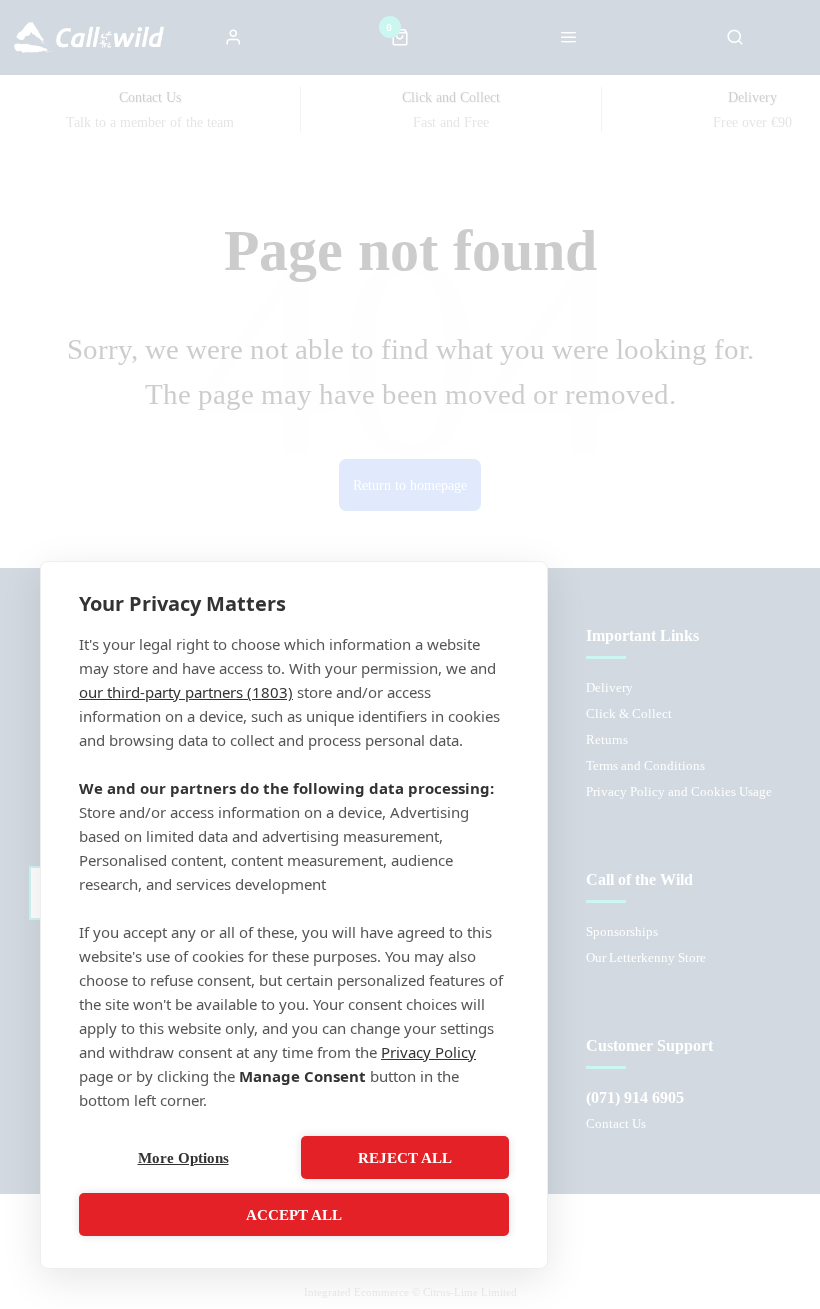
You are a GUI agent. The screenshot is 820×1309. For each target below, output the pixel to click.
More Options (183, 1158)
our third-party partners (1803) (186, 692)
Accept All (294, 1215)
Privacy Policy (428, 1052)
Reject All (405, 1158)
